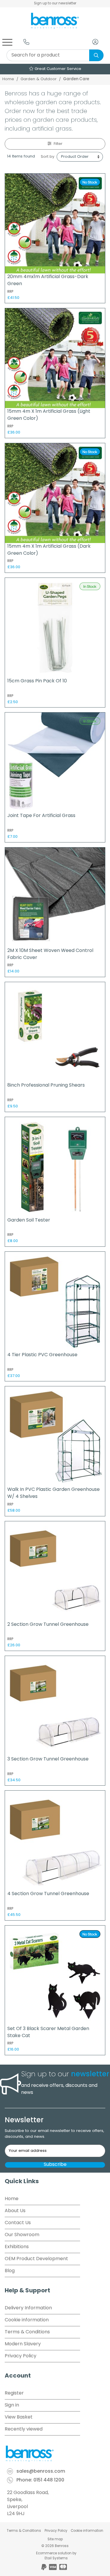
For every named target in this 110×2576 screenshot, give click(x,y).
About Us (15, 2211)
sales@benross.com (41, 2471)
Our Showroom (22, 2235)
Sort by (48, 157)
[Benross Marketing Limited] (55, 2454)
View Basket (19, 2417)
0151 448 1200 (49, 2480)
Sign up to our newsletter (55, 4)
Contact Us (18, 2223)
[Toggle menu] (7, 42)
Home (8, 79)
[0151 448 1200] (26, 42)
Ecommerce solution (54, 2553)
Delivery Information (28, 2308)
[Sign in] (95, 42)
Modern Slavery (23, 2344)
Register (14, 2393)
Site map (55, 2539)
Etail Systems (56, 2558)
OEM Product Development (36, 2259)
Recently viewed (24, 2429)
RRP (10, 292)
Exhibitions (17, 2247)
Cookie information (27, 2320)
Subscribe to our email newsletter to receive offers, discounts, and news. (54, 2134)
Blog (10, 2271)
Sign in (12, 2405)
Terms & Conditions (27, 2332)
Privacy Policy (21, 2356)
